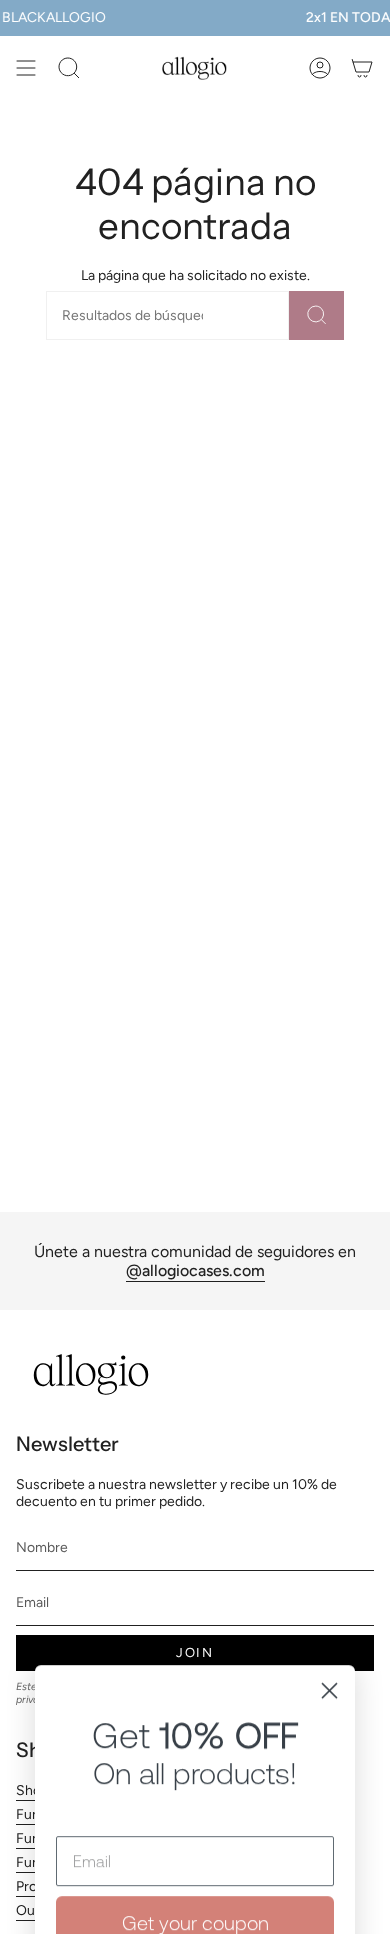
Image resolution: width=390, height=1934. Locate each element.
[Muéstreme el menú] (26, 68)
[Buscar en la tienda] (316, 315)
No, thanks (195, 1884)
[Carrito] (362, 68)
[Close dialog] (329, 1485)
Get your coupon (195, 1717)
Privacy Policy (233, 1812)
